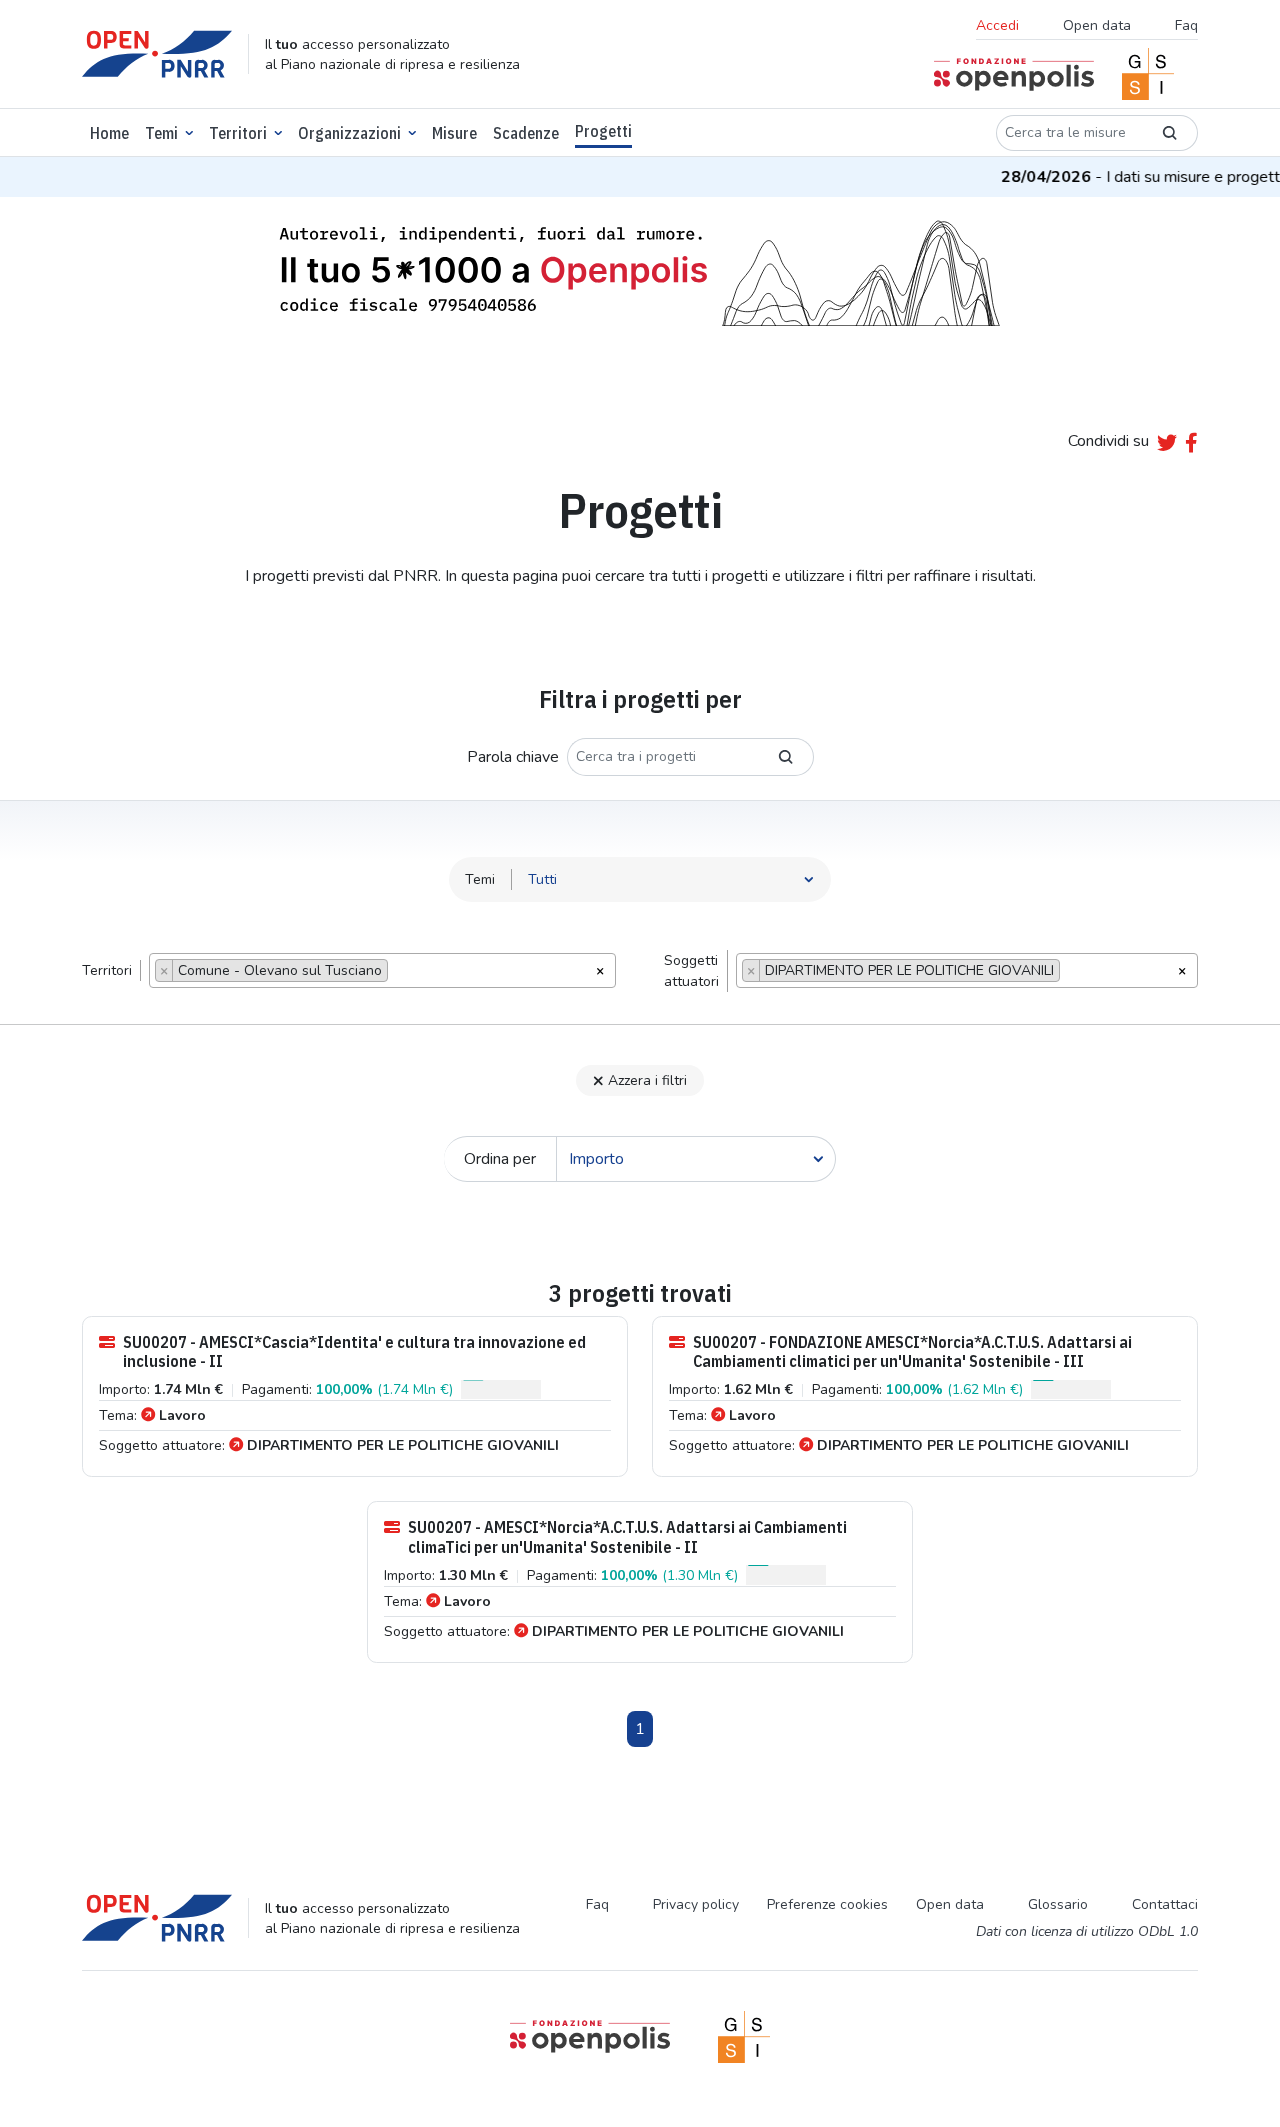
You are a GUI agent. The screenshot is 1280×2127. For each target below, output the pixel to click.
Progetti (603, 131)
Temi (161, 133)
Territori (238, 133)
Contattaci (1165, 1904)
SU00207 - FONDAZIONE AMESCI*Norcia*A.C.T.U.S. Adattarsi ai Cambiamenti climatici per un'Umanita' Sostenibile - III (912, 1352)
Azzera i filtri (647, 1080)
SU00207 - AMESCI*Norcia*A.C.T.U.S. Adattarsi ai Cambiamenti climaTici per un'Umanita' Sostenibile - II (627, 1537)
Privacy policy (696, 1904)
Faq (1186, 25)
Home (109, 133)
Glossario (1058, 1904)
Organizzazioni (349, 133)
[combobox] (382, 970)
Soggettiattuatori (691, 971)
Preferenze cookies (827, 1904)
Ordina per (500, 1159)
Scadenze (526, 133)
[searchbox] (398, 973)
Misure (454, 133)
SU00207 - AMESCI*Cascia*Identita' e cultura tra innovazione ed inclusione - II (354, 1352)
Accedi (997, 25)
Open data (1097, 25)
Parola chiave (513, 757)
